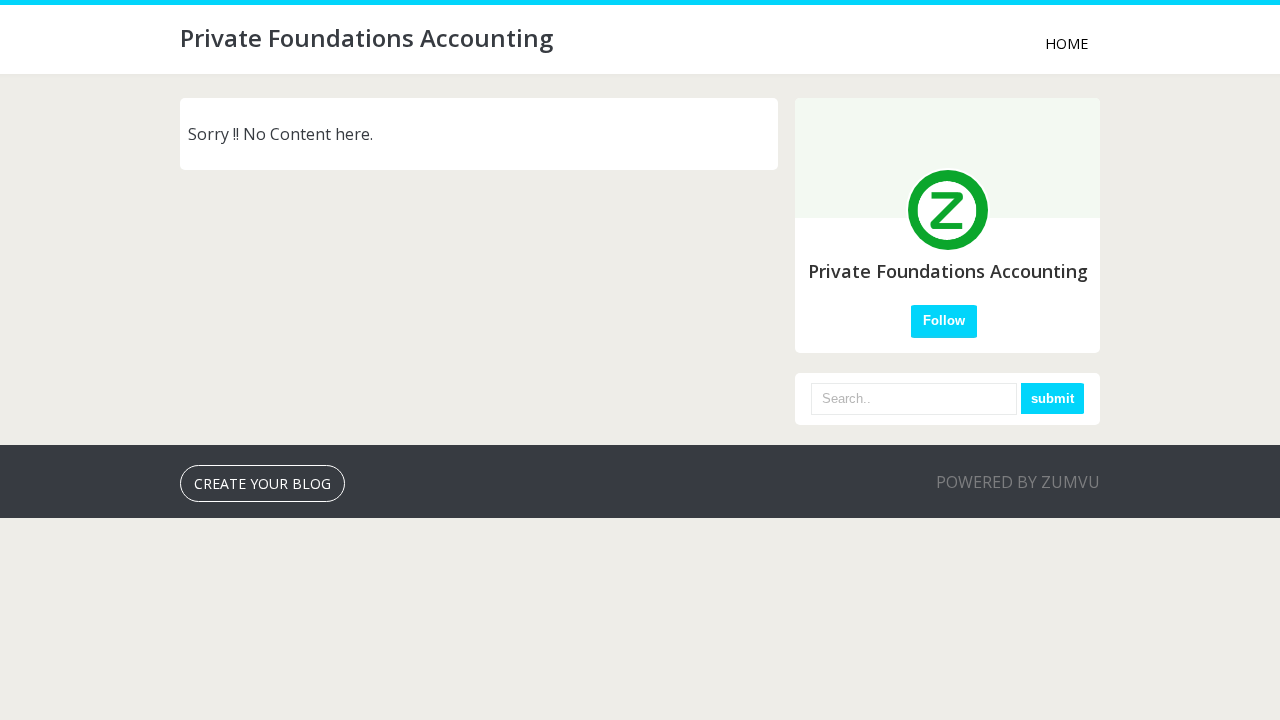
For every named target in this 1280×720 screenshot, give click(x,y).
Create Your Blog (262, 483)
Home (1066, 43)
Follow (944, 320)
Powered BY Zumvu (1018, 482)
